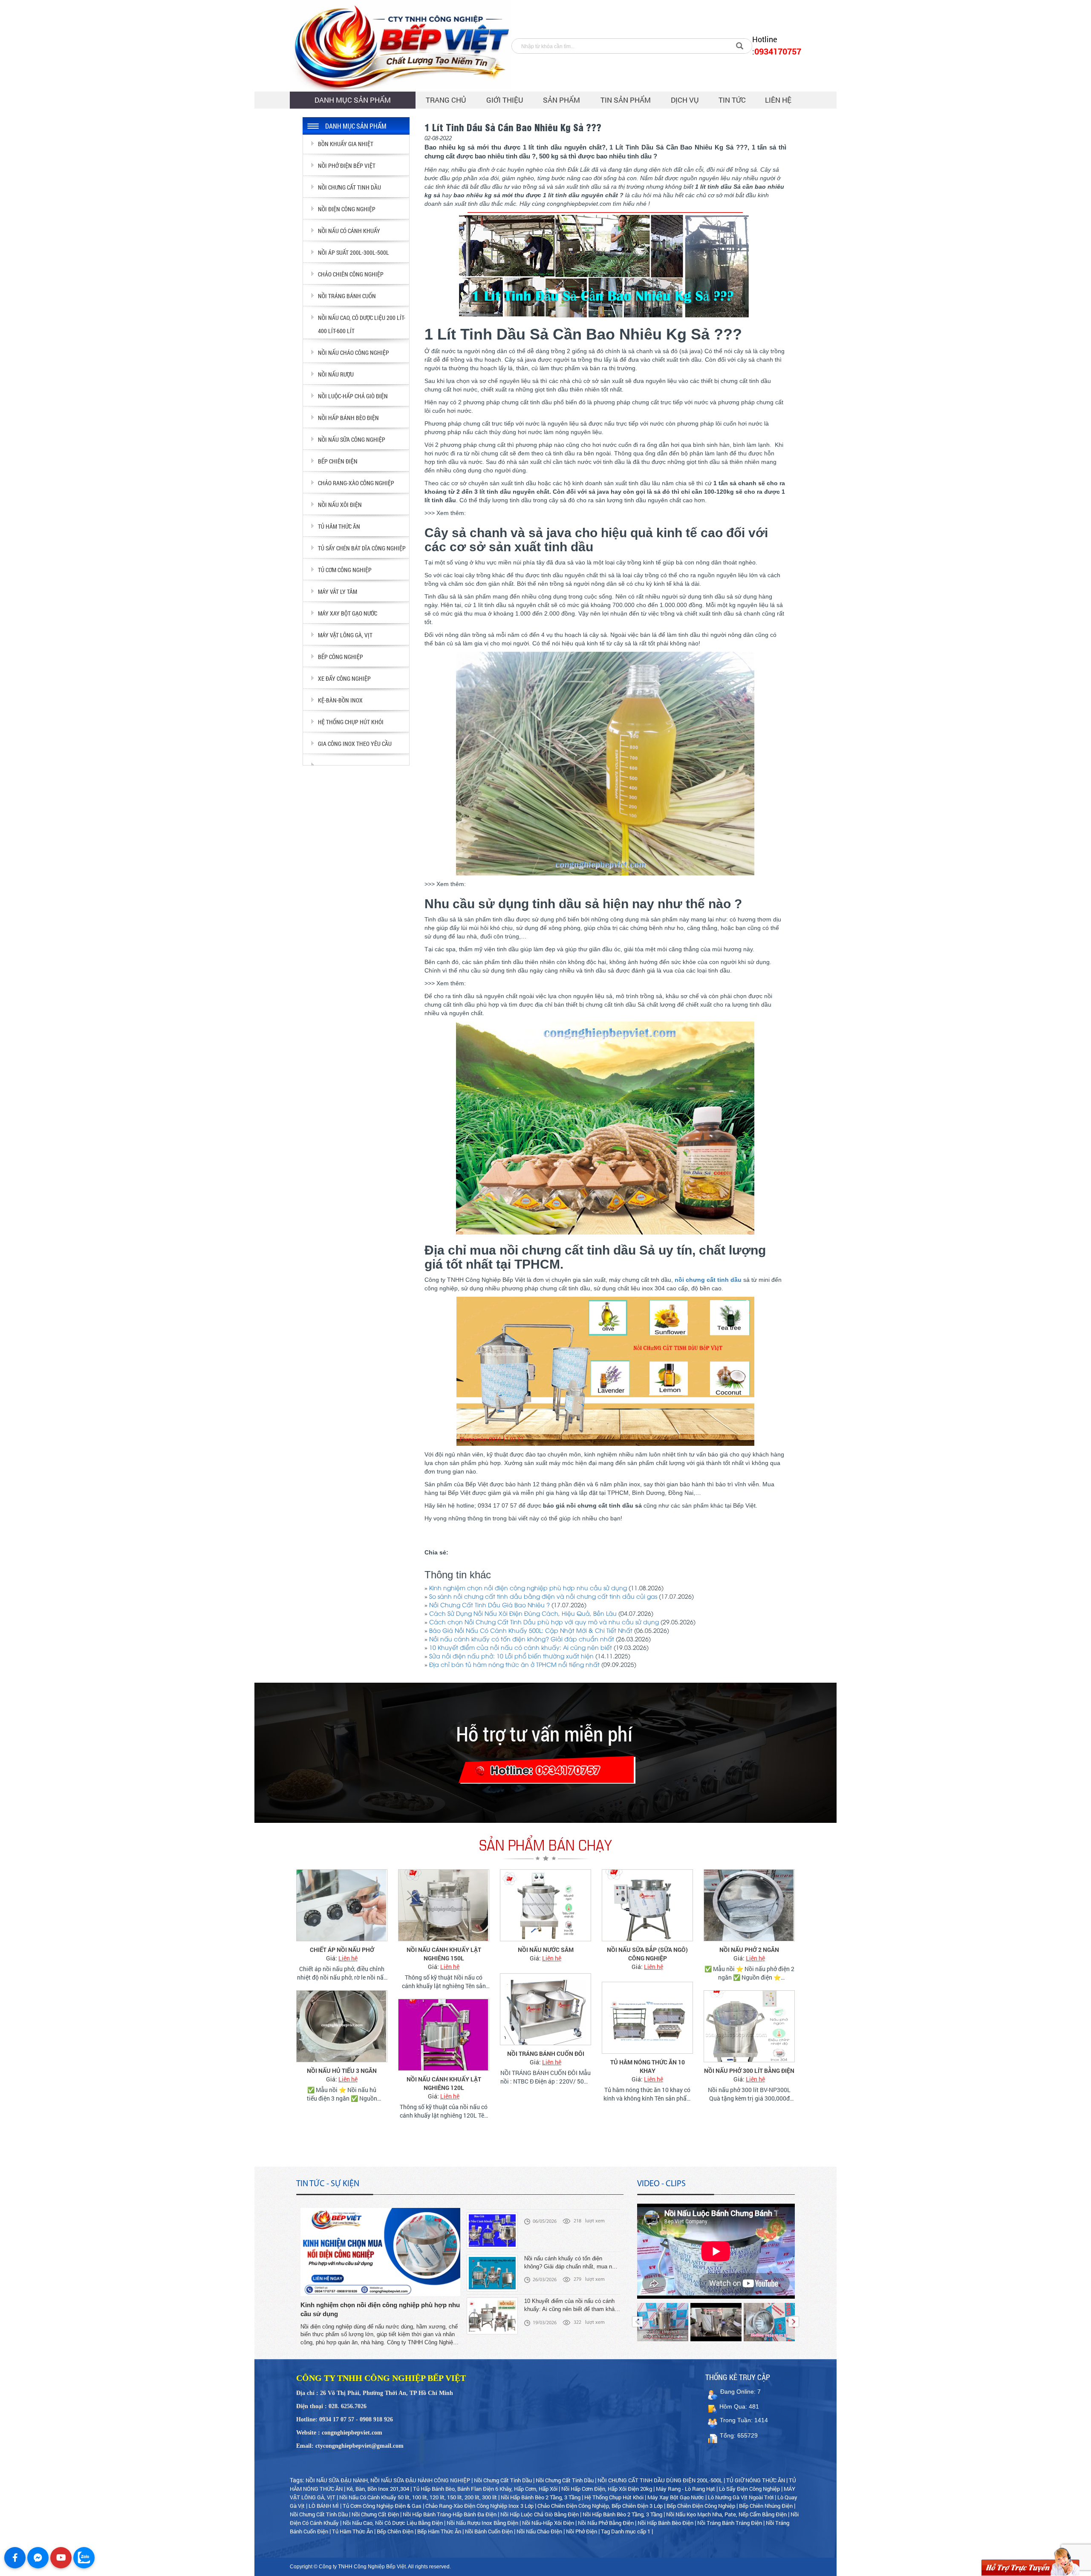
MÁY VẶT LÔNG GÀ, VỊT (345, 635)
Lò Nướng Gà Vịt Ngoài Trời (741, 2497)
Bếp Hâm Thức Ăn (440, 2531)
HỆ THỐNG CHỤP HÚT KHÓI (351, 722)
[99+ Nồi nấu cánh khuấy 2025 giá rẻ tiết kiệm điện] (749, 1905)
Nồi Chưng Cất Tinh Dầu (503, 2480)
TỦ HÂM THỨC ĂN (339, 526)
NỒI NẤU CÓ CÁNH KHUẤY (349, 231)
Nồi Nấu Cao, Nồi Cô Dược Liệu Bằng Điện (393, 2523)
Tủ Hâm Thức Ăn (353, 2531)
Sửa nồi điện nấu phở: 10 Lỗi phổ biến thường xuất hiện (511, 1657)
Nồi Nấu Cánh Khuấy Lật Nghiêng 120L (342, 2083)
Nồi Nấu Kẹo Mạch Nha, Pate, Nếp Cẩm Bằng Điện (726, 2514)
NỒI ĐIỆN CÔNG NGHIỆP (347, 209)
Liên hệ (778, 100)
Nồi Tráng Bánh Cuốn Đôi (444, 2054)
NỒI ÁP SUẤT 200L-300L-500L (354, 252)
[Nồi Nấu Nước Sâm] (444, 1905)
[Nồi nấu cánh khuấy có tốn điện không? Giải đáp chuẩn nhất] (492, 2220)
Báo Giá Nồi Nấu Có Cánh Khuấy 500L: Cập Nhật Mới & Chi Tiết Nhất (531, 1631)
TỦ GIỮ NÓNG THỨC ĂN (756, 2480)
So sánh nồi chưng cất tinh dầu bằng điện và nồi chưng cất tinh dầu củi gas (543, 1597)
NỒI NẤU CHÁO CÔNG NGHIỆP (354, 353)
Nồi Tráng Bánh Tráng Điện (730, 2523)
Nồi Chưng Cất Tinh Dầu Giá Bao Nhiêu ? (489, 1606)
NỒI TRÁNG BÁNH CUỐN (347, 296)
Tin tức (732, 100)
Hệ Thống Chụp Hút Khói (614, 2497)
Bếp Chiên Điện (396, 2531)
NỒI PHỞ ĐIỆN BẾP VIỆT (347, 165)
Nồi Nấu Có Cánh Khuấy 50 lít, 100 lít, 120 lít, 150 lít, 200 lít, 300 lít (418, 2497)
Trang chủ (446, 100)
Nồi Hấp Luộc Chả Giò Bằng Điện (540, 2514)
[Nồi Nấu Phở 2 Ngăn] (647, 1905)
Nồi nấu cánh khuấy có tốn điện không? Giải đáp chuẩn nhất (522, 1640)
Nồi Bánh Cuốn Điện (489, 2531)
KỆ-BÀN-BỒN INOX (340, 700)
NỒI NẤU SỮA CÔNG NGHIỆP (352, 439)
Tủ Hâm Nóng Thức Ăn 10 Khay (546, 2066)
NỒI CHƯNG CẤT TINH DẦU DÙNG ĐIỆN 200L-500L (660, 2480)
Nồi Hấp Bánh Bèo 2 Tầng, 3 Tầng (541, 2497)
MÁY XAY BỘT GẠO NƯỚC (348, 613)
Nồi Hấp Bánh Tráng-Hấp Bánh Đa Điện (450, 2514)
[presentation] (638, 2322)
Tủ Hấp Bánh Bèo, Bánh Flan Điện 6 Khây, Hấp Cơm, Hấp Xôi (485, 2489)
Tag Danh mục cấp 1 (626, 2531)
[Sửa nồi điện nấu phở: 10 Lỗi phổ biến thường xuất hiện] (492, 2306)
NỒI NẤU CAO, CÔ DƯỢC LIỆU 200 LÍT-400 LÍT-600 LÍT (362, 324)
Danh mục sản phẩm (353, 100)
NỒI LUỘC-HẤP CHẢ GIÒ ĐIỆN (353, 396)
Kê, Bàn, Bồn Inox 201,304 (378, 2489)
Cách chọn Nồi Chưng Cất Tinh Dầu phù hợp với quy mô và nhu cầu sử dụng (544, 1623)
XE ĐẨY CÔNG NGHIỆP (344, 678)
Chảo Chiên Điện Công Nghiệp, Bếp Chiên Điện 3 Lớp (600, 2506)
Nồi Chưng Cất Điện (375, 2514)
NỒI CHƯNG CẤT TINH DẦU (349, 187)
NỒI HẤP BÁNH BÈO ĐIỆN (348, 418)
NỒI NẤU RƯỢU (336, 374)
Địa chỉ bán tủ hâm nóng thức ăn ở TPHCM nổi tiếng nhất (514, 1665)
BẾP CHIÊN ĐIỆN (338, 461)
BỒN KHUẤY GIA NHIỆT (346, 144)
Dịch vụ (685, 100)
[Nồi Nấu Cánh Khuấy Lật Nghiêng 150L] (342, 1905)
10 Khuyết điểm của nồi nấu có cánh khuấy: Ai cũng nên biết (521, 1648)
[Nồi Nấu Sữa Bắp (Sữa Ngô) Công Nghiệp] (545, 1905)
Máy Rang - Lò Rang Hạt (685, 2489)
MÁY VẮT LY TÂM (338, 591)
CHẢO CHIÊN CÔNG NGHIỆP (351, 274)
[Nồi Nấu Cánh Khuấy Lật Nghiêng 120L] (342, 2035)
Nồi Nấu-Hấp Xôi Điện (548, 2523)
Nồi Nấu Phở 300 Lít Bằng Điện (647, 2071)
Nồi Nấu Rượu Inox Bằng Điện (482, 2523)
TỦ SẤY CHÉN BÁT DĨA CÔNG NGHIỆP (362, 548)
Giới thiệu (505, 100)
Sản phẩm (561, 100)
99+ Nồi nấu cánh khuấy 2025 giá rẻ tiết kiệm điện (749, 1954)
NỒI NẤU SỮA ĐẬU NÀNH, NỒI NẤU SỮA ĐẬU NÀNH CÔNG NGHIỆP (388, 2480)
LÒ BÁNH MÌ (324, 2506)
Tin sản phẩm (626, 100)
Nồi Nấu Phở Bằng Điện (606, 2523)
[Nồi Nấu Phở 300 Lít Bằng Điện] (647, 2026)
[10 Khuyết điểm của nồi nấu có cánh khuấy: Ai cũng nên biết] (492, 2263)
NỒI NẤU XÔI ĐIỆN (340, 505)
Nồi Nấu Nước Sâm (444, 1950)
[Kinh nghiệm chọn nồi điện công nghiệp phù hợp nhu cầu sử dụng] (380, 2252)
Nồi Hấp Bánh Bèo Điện (665, 2523)
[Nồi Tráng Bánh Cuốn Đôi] (444, 2009)
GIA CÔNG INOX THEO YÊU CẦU (355, 744)
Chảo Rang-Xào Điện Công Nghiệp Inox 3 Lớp (479, 2506)
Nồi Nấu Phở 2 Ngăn (647, 1950)
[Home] (401, 46)
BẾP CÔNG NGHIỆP (341, 657)
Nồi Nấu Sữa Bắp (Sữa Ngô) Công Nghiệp (545, 1954)
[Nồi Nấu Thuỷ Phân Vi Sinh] (749, 2035)
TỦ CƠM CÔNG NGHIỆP (345, 570)
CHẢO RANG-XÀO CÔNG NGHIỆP (356, 483)
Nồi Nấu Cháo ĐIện (539, 2531)
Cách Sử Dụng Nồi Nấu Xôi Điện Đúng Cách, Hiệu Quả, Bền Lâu (523, 1614)
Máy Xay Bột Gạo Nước (676, 2497)
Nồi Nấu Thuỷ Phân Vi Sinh (749, 2079)
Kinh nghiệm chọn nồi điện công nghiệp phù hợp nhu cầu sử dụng (528, 1589)
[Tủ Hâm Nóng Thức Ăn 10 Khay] (545, 2018)
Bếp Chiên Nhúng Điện (766, 2506)
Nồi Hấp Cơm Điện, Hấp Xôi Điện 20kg (607, 2489)
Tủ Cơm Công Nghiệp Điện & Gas (382, 2506)
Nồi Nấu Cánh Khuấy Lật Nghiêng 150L (342, 1954)
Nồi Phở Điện (582, 2531)
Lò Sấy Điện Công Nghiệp (749, 2489)
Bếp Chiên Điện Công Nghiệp (701, 2506)
